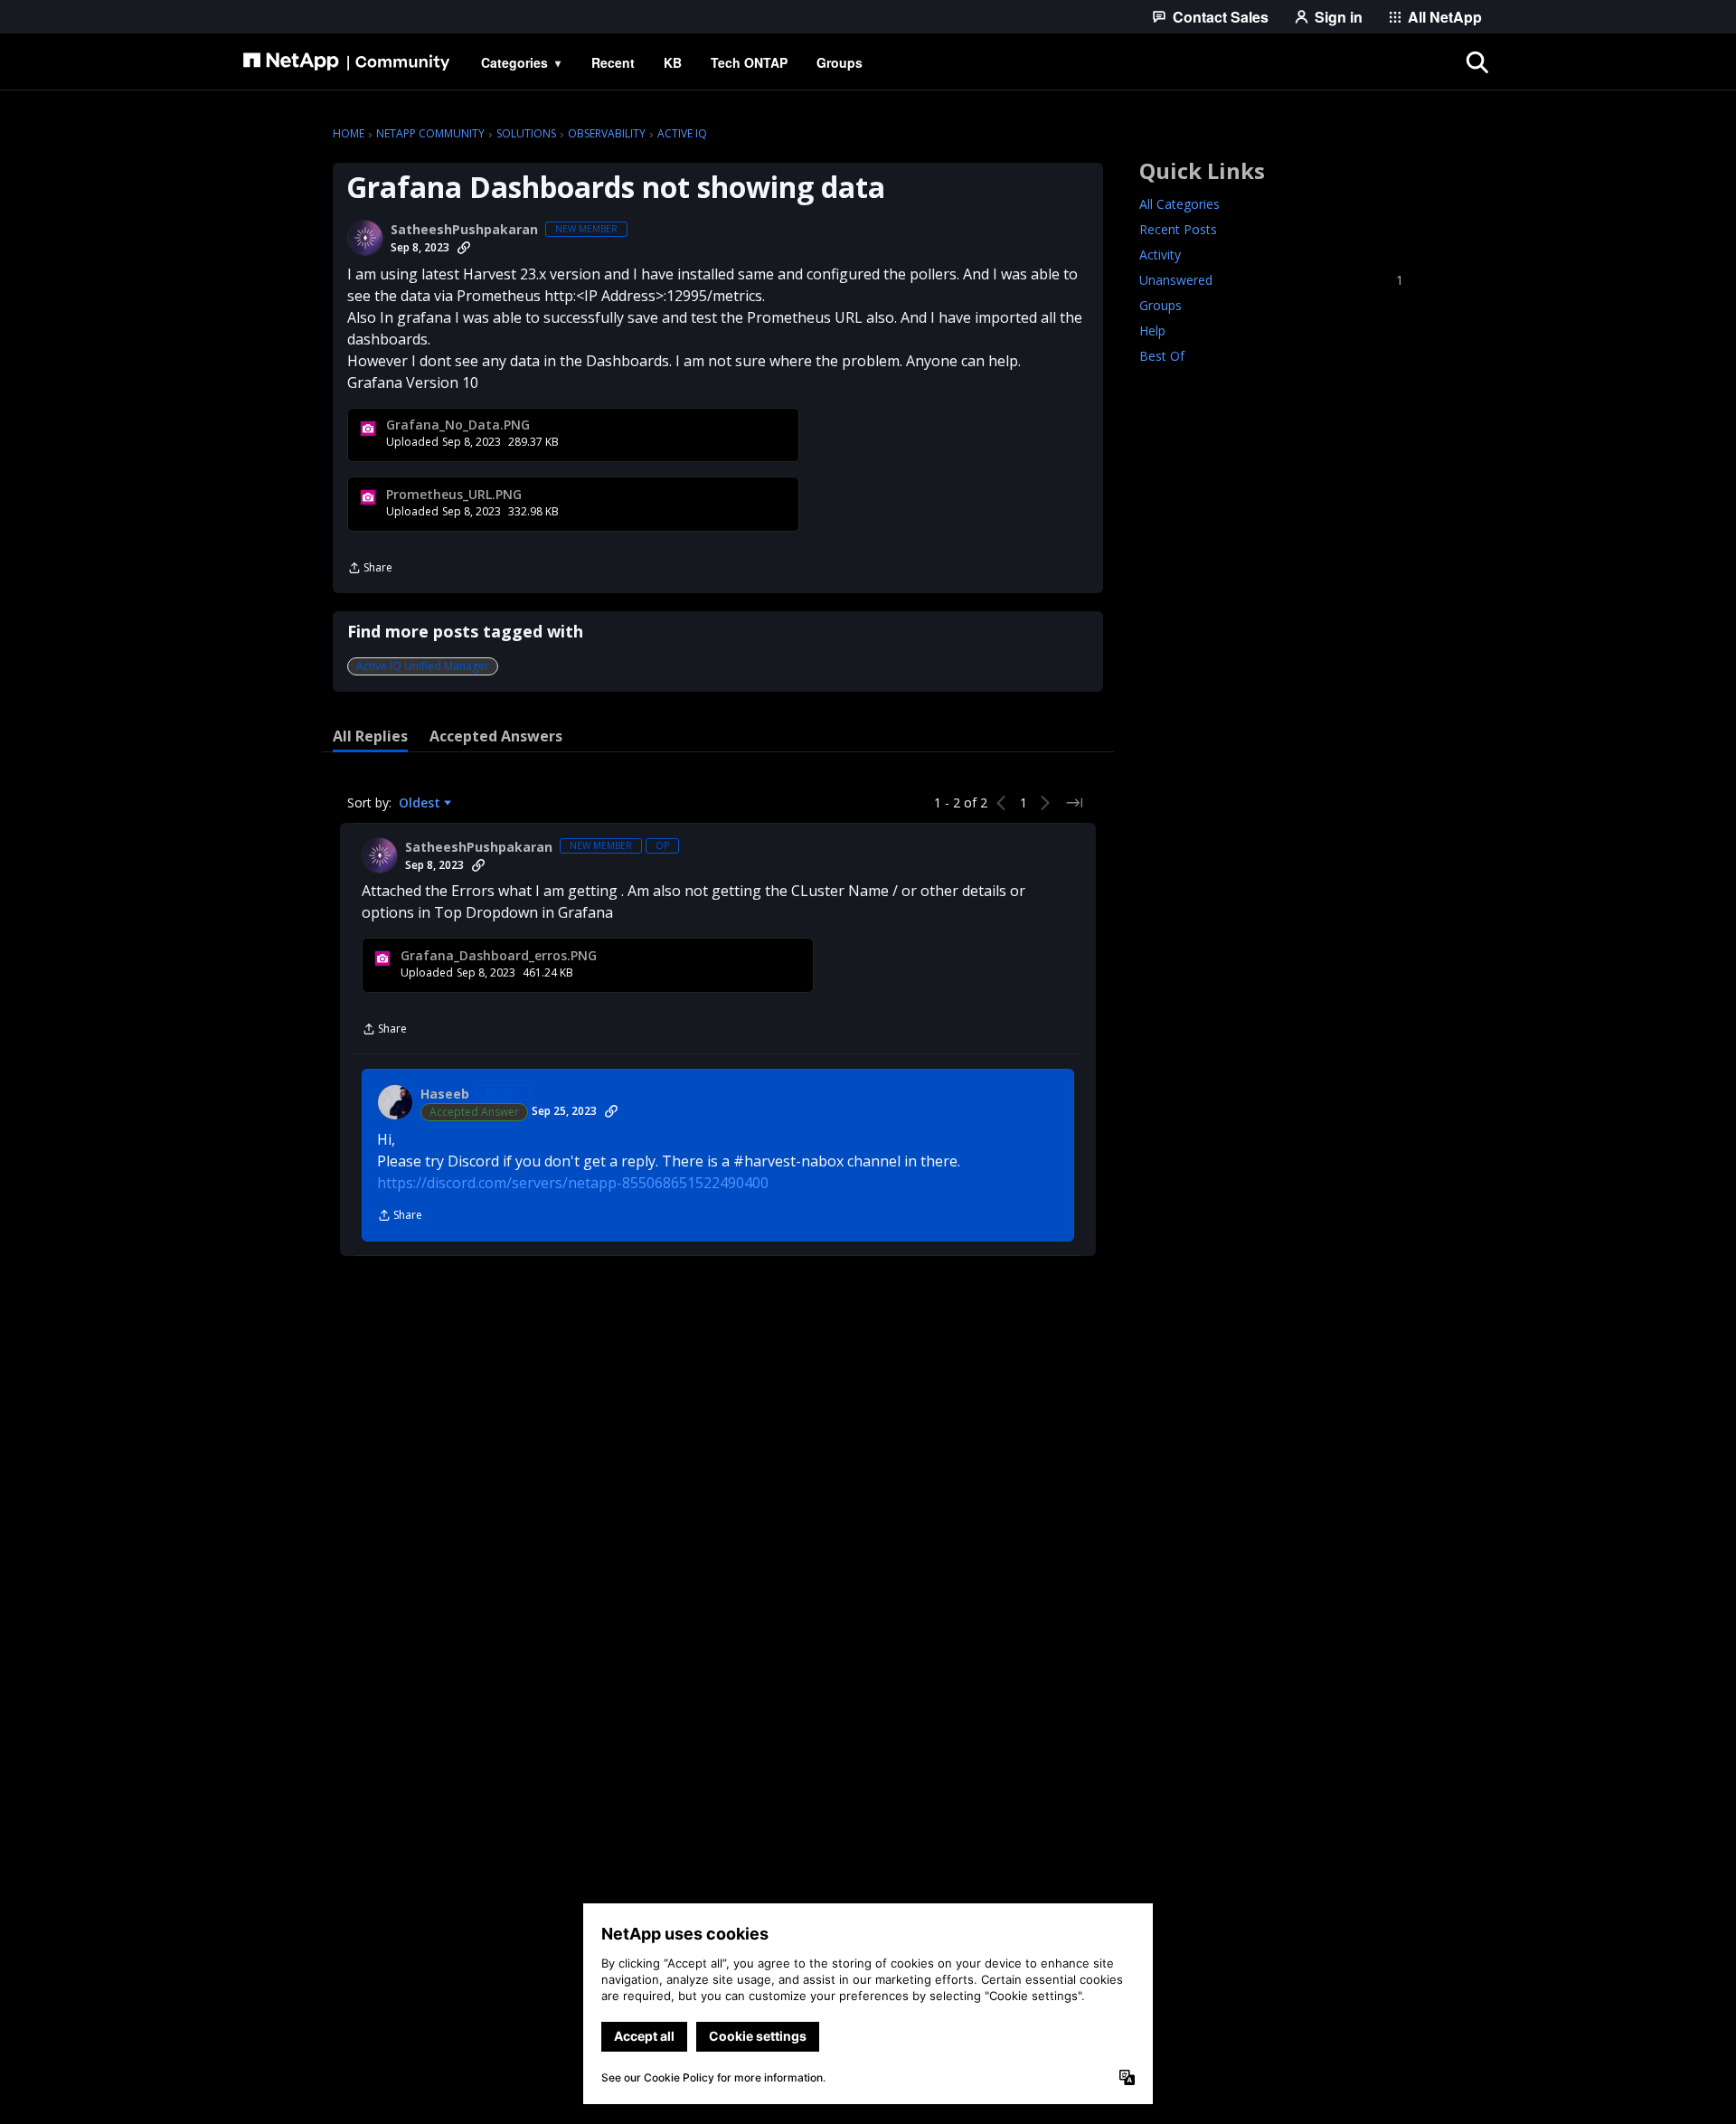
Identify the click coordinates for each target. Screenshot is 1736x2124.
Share (370, 569)
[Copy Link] (464, 248)
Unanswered (1271, 280)
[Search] (1477, 62)
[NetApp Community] (346, 62)
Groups (1160, 305)
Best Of (1162, 356)
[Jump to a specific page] (1074, 803)
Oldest (421, 803)
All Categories (1179, 204)
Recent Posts (1178, 229)
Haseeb (445, 1094)
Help (1152, 330)
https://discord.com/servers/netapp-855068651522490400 (573, 1183)
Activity (1160, 255)
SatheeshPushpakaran (464, 230)
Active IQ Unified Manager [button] (423, 666)
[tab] (370, 736)
